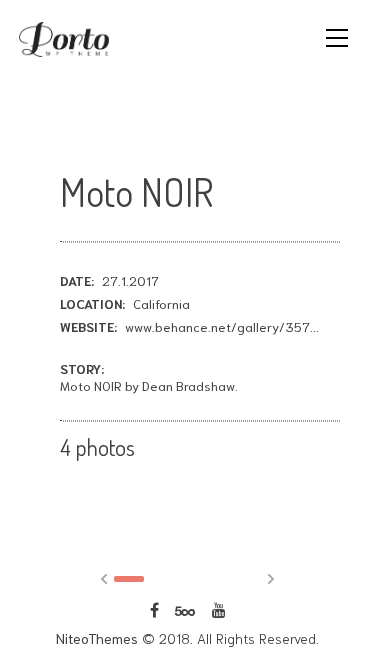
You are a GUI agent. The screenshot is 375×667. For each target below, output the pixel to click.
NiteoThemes (97, 638)
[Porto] (64, 37)
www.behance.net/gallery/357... (222, 326)
